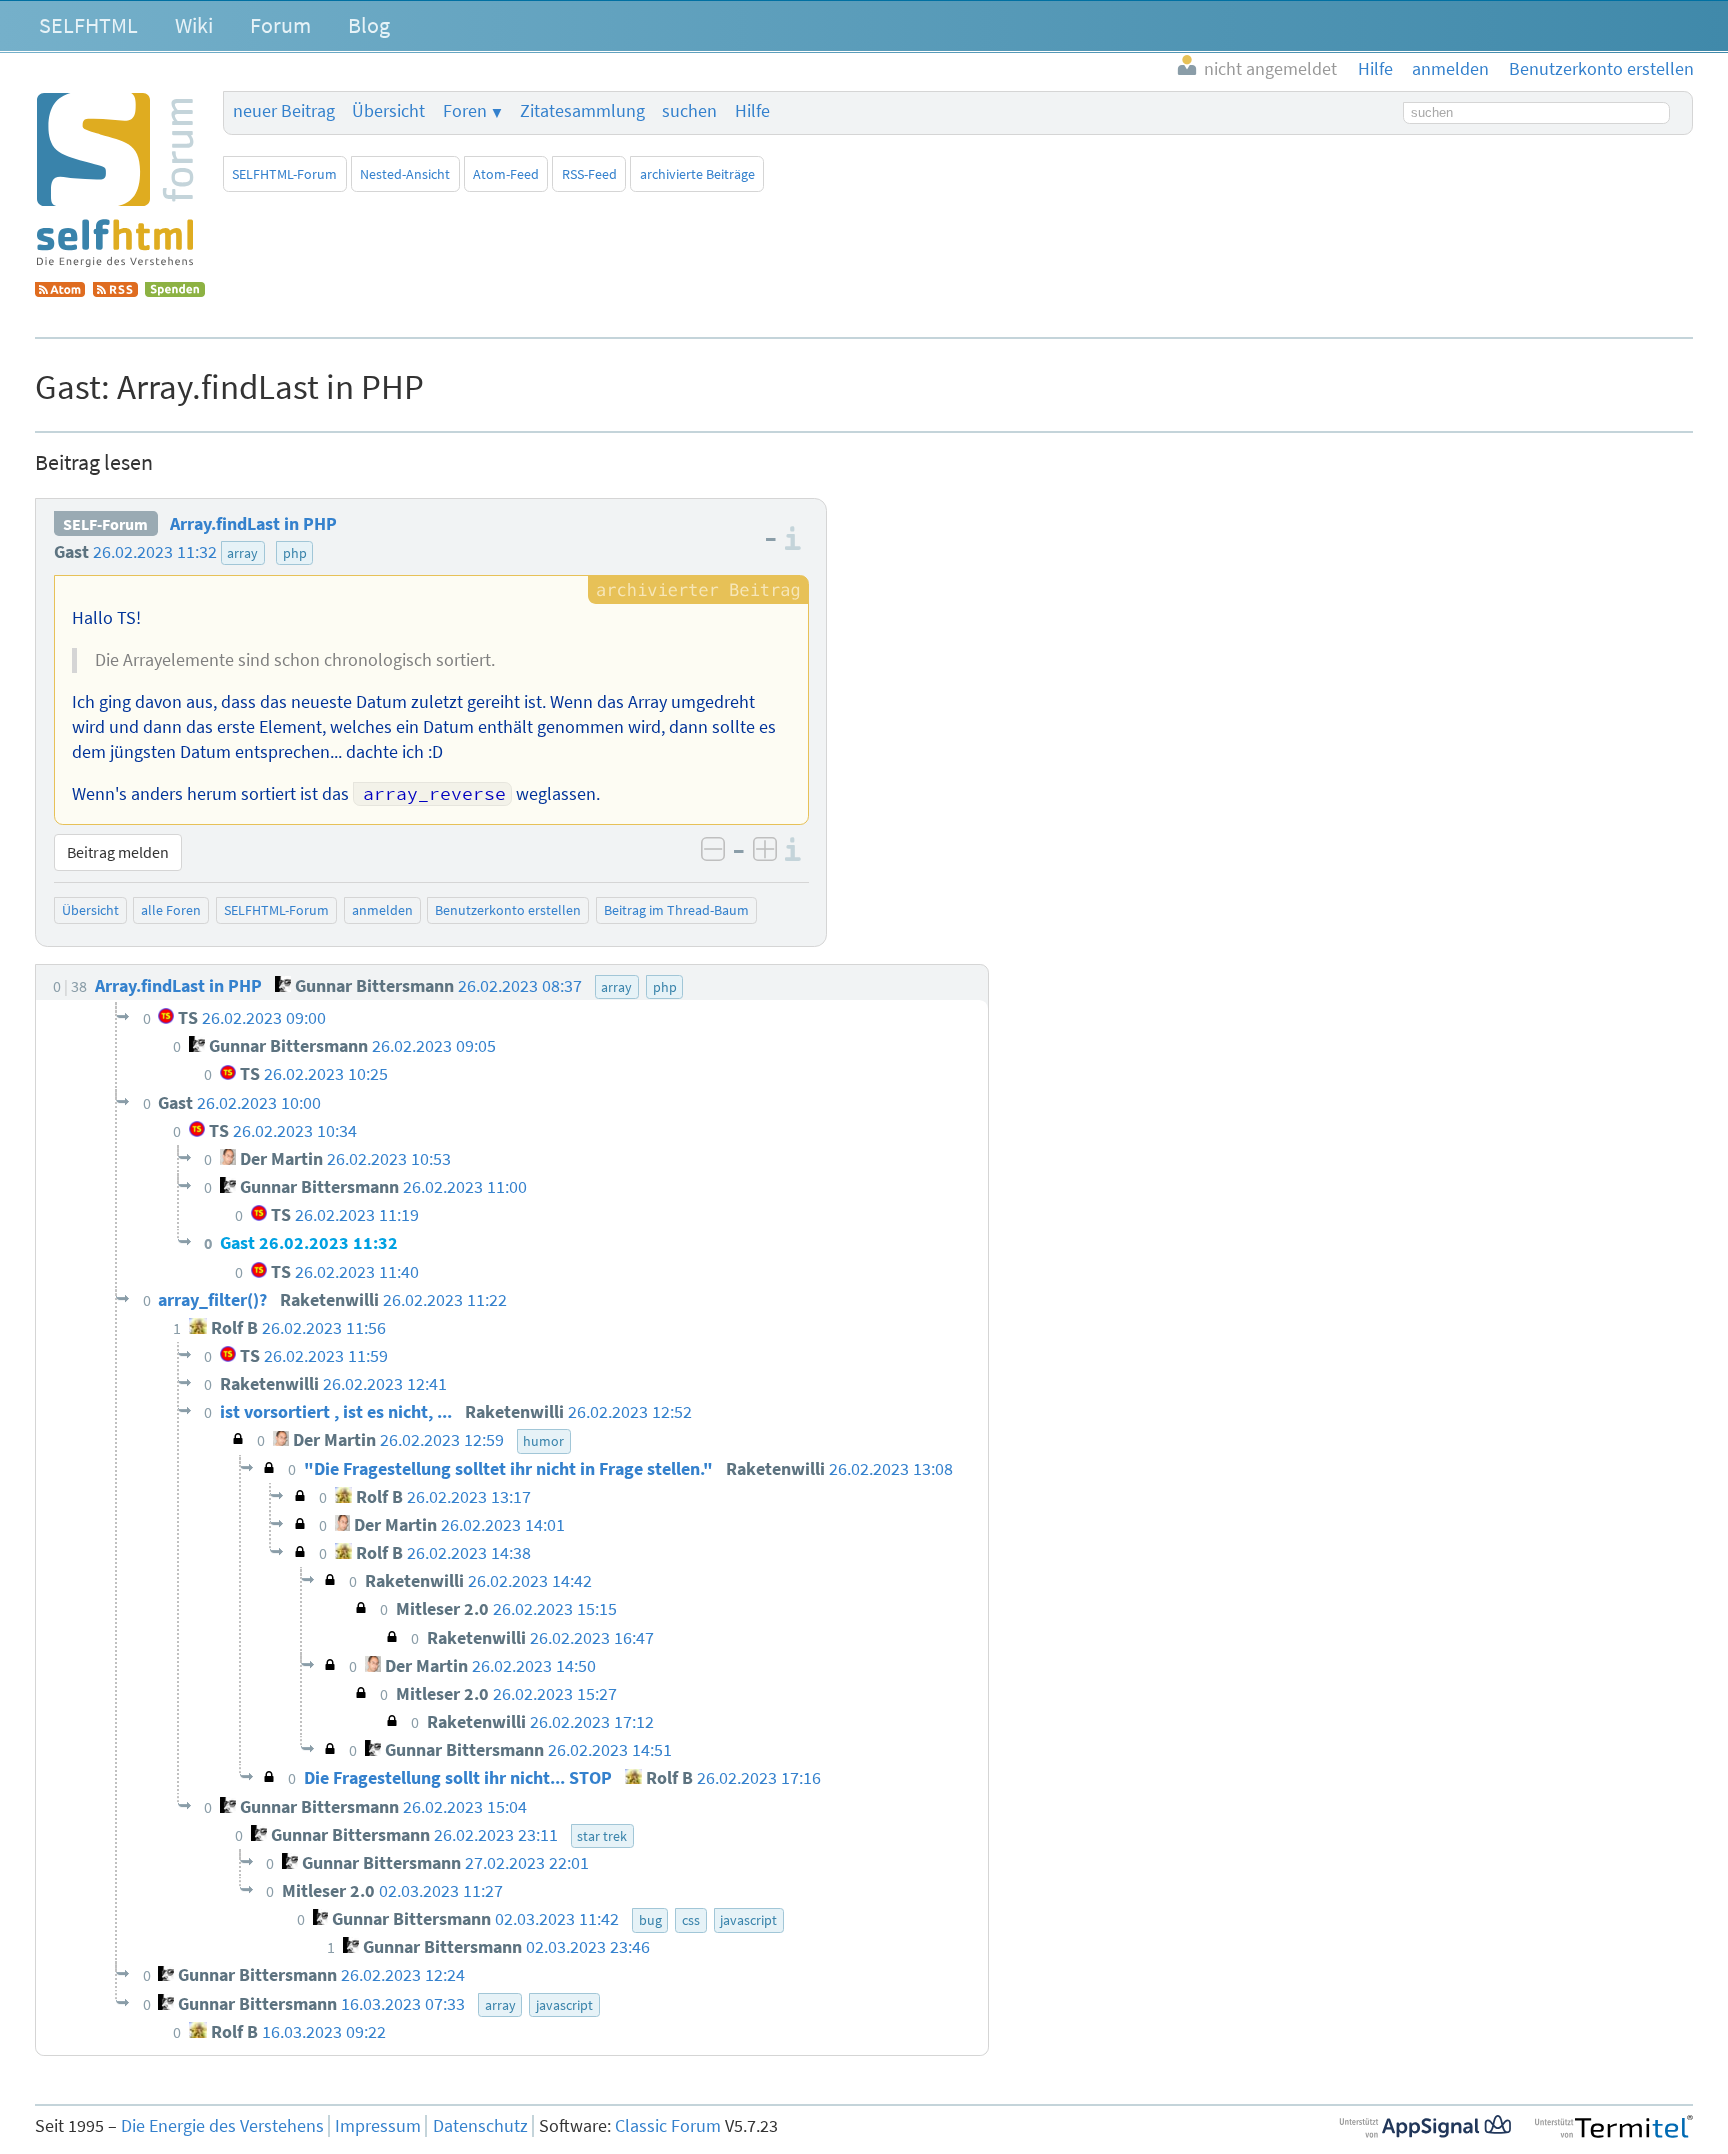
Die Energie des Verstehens (222, 2126)
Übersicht (388, 111)
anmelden (382, 910)
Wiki (194, 25)
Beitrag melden (118, 852)
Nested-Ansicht (405, 174)
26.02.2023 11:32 (155, 552)
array (242, 553)
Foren (465, 111)
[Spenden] (175, 291)
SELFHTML (88, 25)
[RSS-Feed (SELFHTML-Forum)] (115, 291)
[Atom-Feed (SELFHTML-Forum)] (60, 291)
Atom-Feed (506, 174)
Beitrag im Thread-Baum (676, 910)
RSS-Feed (589, 174)
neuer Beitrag (284, 111)
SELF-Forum (105, 524)
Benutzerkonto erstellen (508, 910)
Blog (369, 25)
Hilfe (752, 111)
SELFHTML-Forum (284, 174)
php (295, 553)
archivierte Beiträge (697, 174)
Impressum (378, 2126)
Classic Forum (668, 2126)
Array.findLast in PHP (253, 524)
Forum (280, 25)
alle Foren (171, 910)
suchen (689, 111)
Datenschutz (480, 2126)
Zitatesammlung (582, 111)
